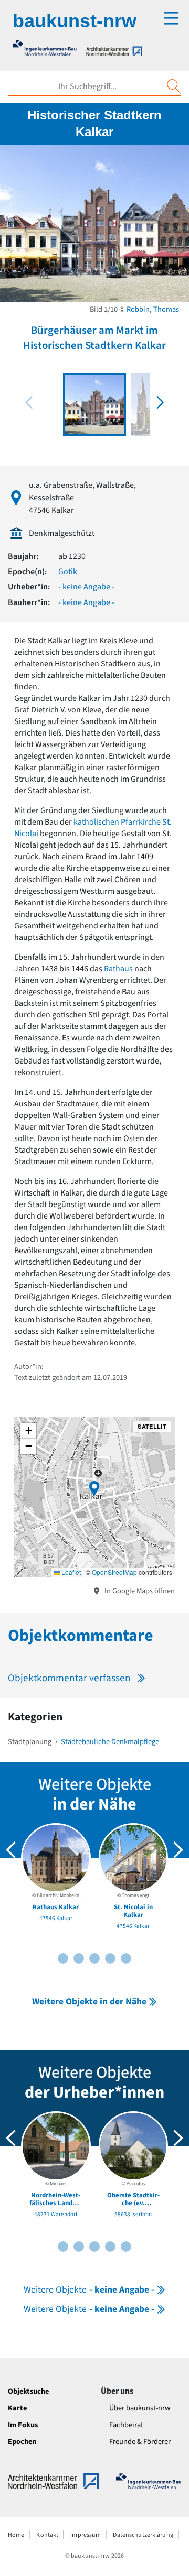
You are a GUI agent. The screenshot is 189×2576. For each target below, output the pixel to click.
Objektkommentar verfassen (69, 1678)
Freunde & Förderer (140, 2442)
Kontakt (47, 2535)
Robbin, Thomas (153, 309)
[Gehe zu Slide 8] (110, 1958)
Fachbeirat (126, 2425)
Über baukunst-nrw (140, 2408)
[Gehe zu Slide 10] (126, 1958)
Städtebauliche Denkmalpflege (110, 1742)
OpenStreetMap (114, 1572)
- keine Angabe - (86, 587)
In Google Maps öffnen (139, 1591)
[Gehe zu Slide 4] (79, 1958)
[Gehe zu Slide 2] (63, 1958)
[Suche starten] (174, 86)
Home (16, 2535)
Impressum (86, 2535)
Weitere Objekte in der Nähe (89, 2002)
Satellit (152, 1426)
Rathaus (118, 969)
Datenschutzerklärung (143, 2535)
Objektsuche (28, 2391)
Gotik (68, 572)
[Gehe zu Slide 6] (94, 1958)
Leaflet (70, 1572)
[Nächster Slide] (178, 1850)
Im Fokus (23, 2425)
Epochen (22, 2442)
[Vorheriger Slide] (11, 1850)
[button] (160, 402)
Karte (17, 2408)
